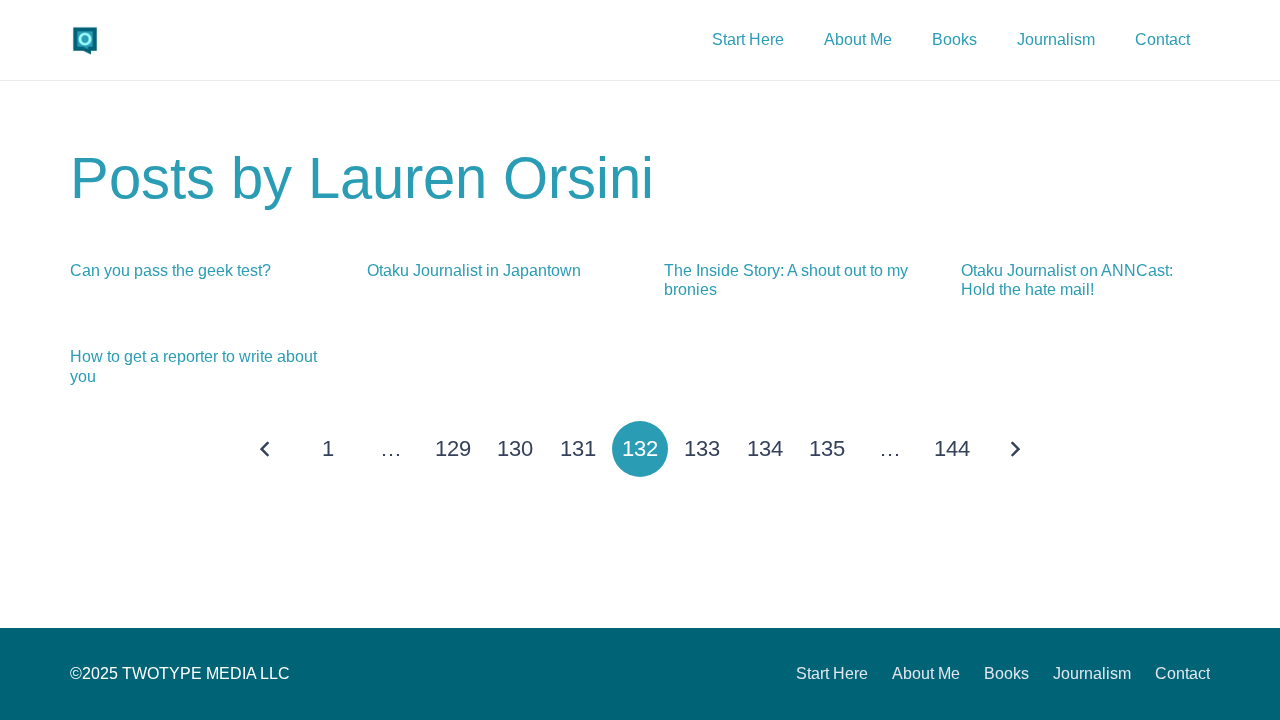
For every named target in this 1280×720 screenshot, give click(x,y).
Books (1006, 673)
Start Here (832, 673)
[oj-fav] (85, 40)
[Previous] (266, 449)
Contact (1182, 673)
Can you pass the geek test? (170, 270)
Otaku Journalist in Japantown (474, 270)
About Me (926, 673)
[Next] (1014, 449)
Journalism (1092, 673)
